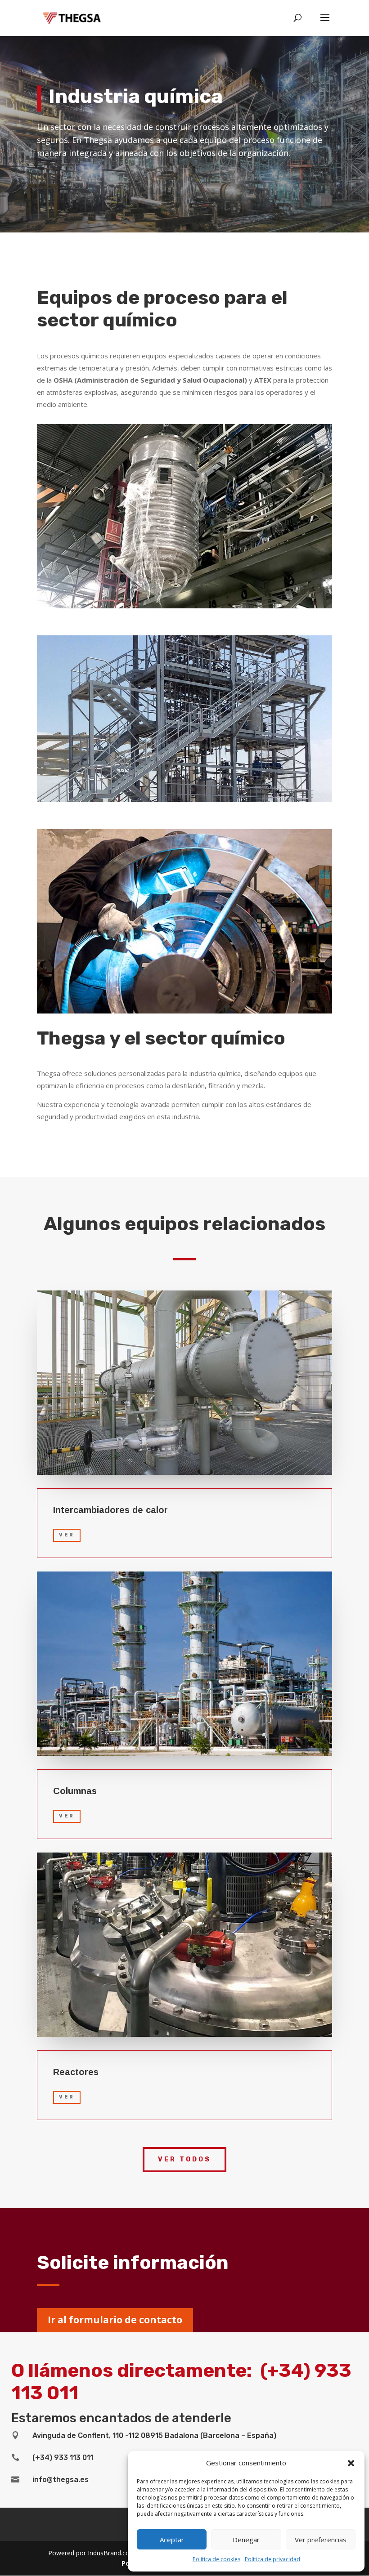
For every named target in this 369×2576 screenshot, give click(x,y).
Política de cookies (216, 2559)
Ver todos (184, 2159)
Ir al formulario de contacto (115, 2320)
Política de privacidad (272, 2559)
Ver (67, 1535)
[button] (351, 2463)
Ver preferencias (321, 2540)
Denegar (246, 2540)
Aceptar (172, 2540)
